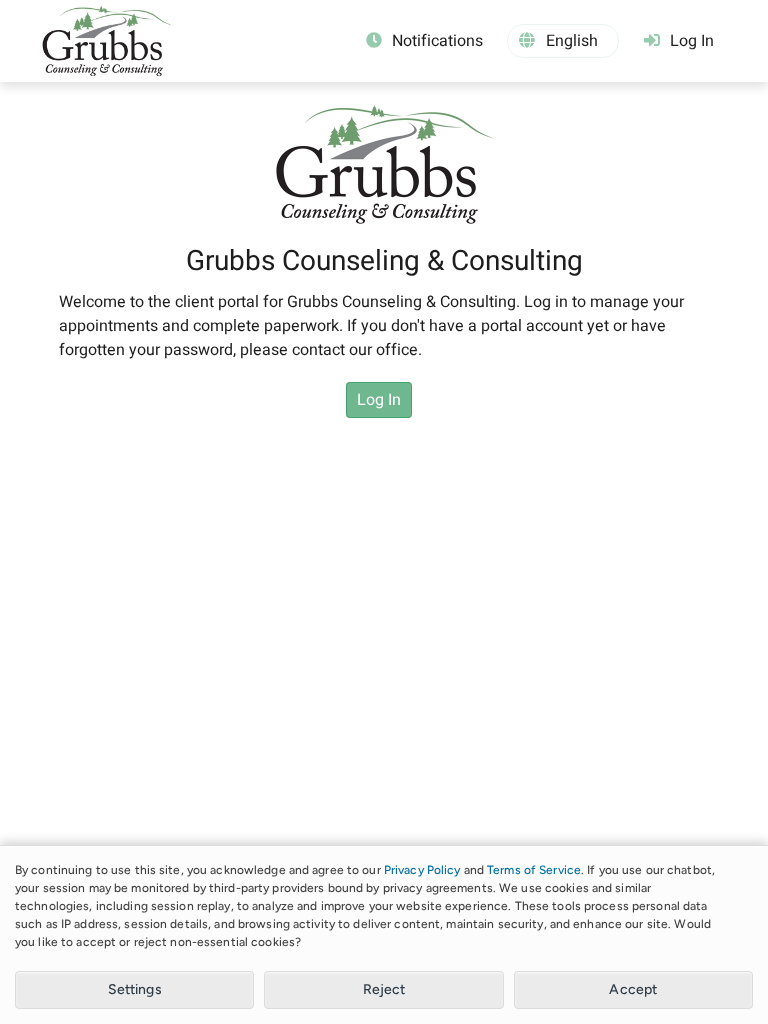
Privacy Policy (422, 870)
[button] (563, 41)
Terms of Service (534, 870)
